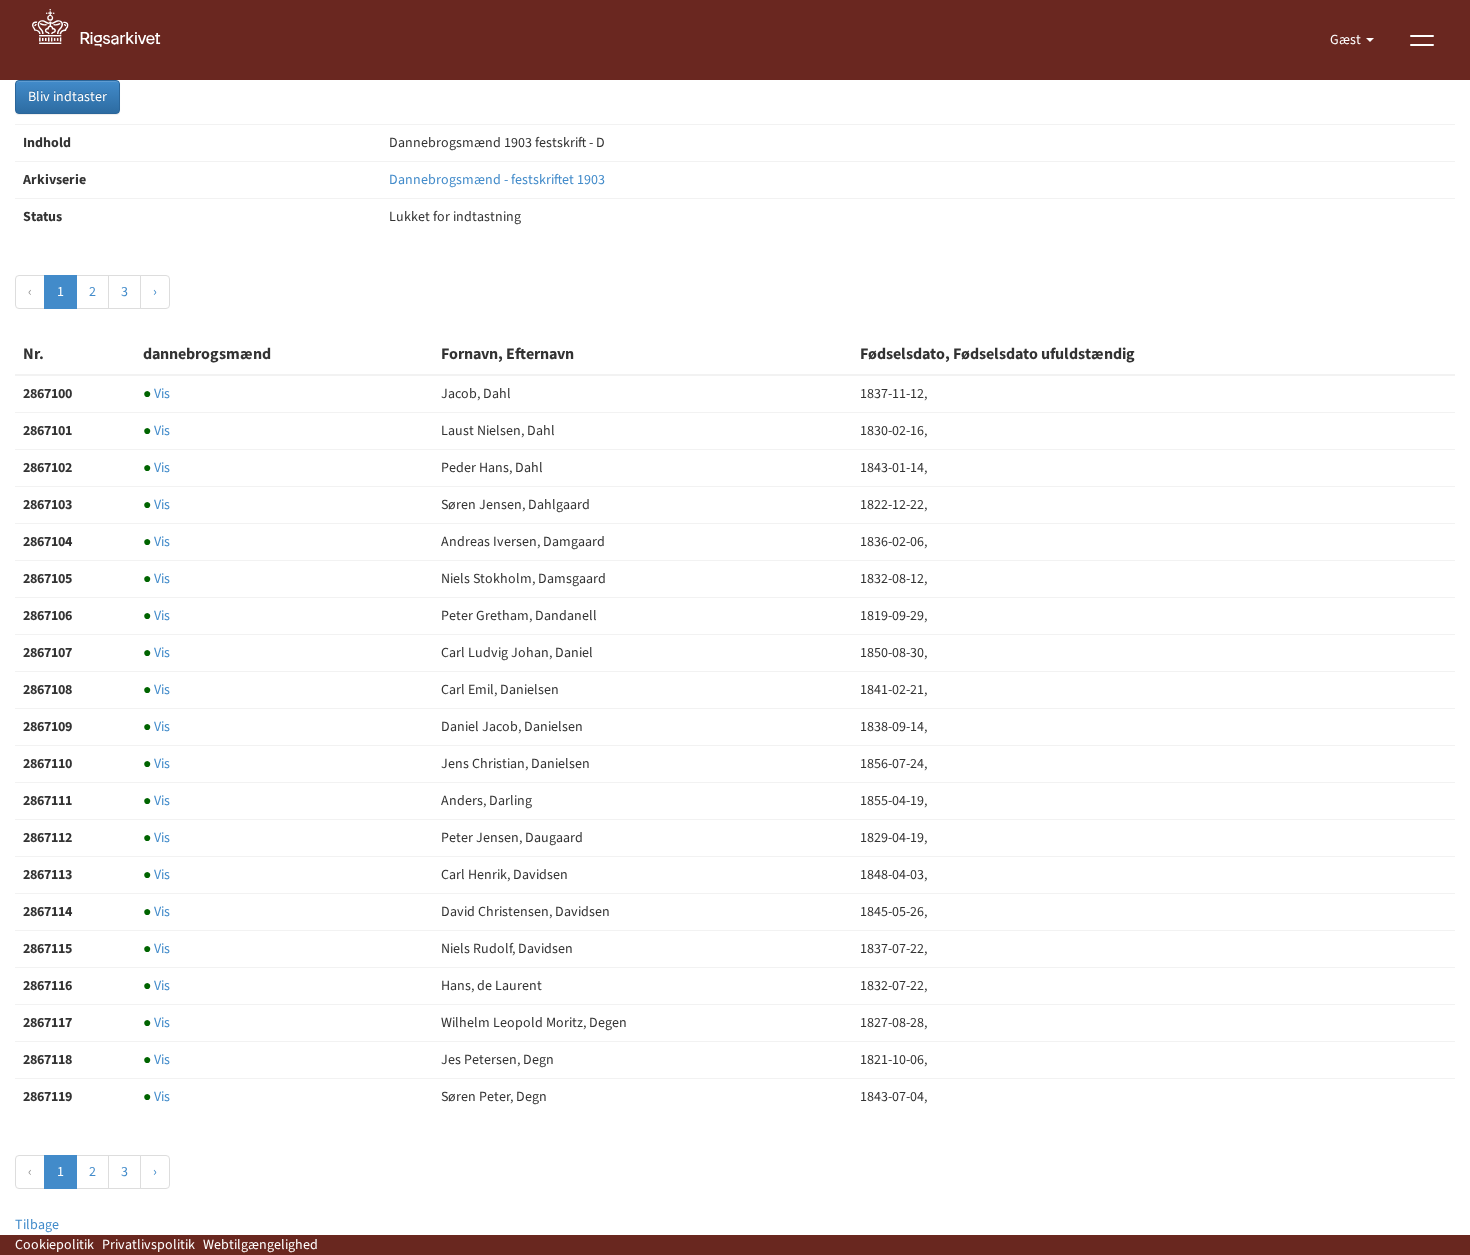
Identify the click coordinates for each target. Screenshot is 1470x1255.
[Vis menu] (1422, 40)
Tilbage (37, 1225)
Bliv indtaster (67, 97)
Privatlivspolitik (148, 1245)
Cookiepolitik (54, 1245)
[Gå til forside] (107, 40)
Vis (156, 394)
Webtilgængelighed (260, 1245)
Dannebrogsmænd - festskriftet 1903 (497, 180)
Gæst (1347, 40)
